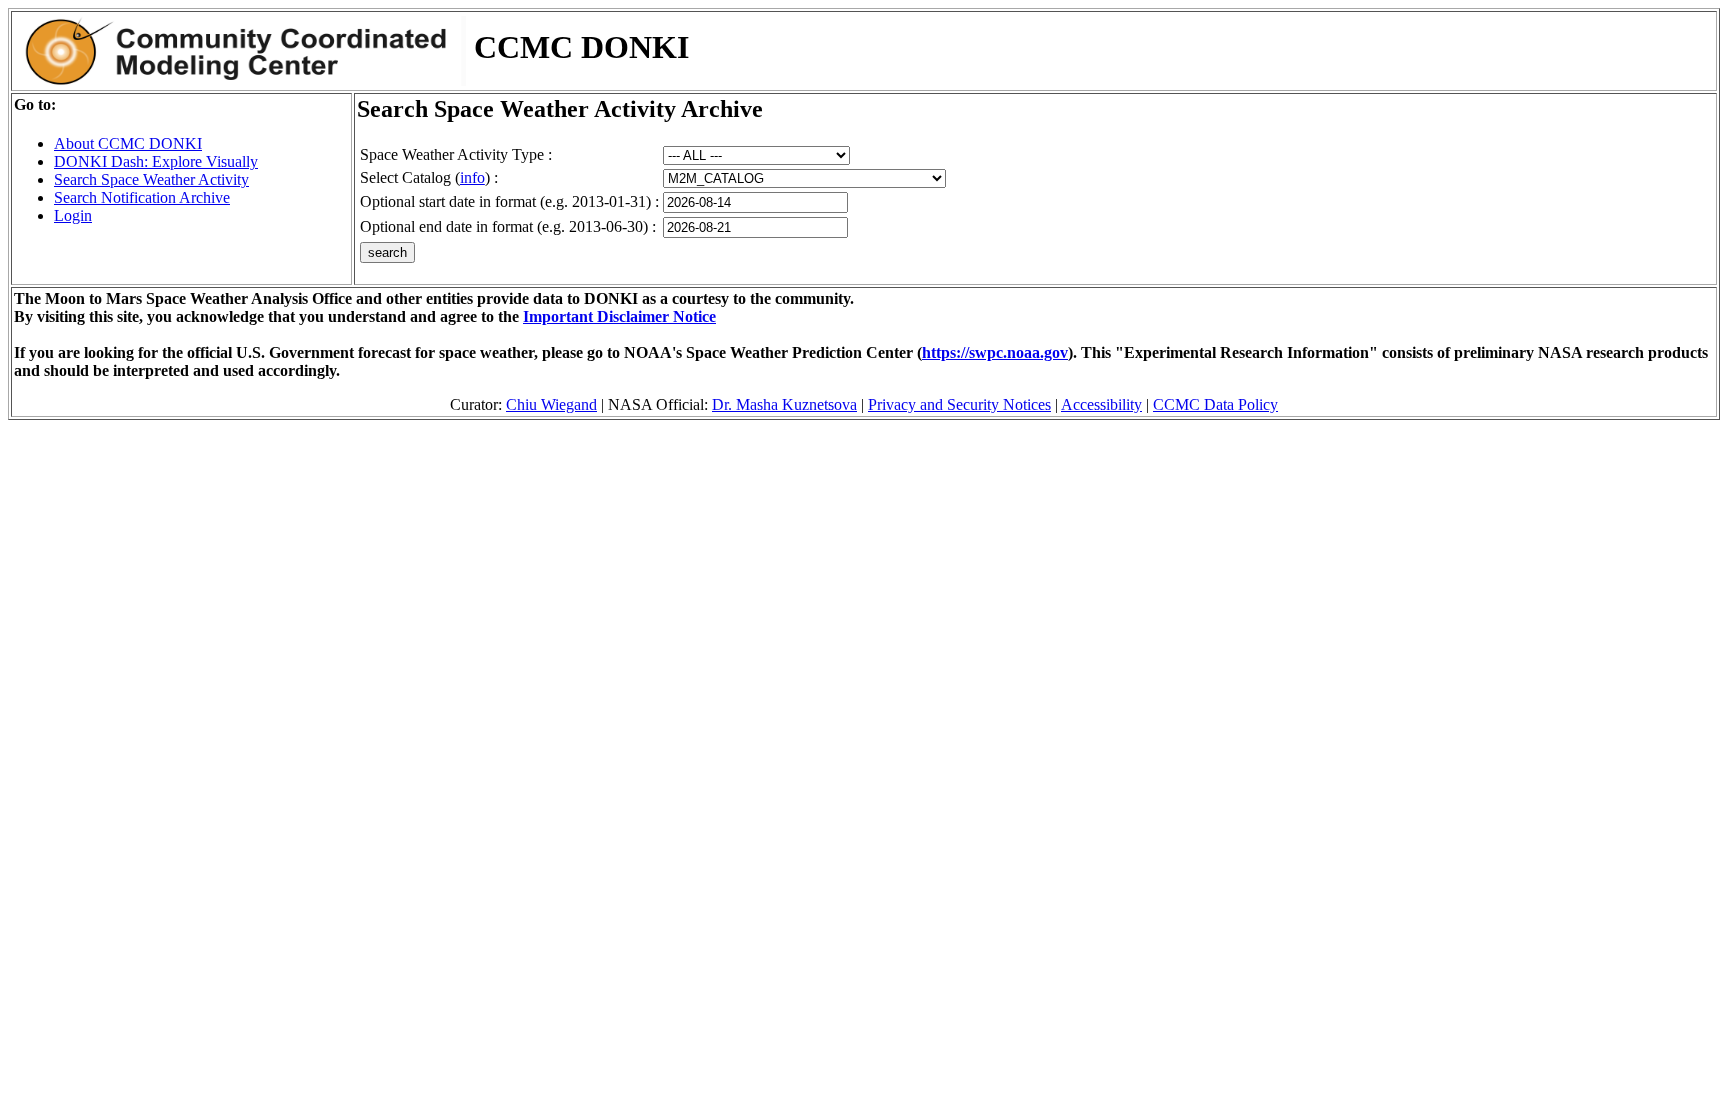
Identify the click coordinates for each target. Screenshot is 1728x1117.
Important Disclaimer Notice (619, 316)
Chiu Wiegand (551, 404)
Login (73, 215)
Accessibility (1101, 404)
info (472, 177)
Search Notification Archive (142, 197)
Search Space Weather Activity (151, 179)
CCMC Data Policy (1215, 404)
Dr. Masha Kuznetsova (784, 404)
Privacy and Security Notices (959, 404)
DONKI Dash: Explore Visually (156, 161)
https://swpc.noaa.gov (995, 352)
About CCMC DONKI (128, 143)
